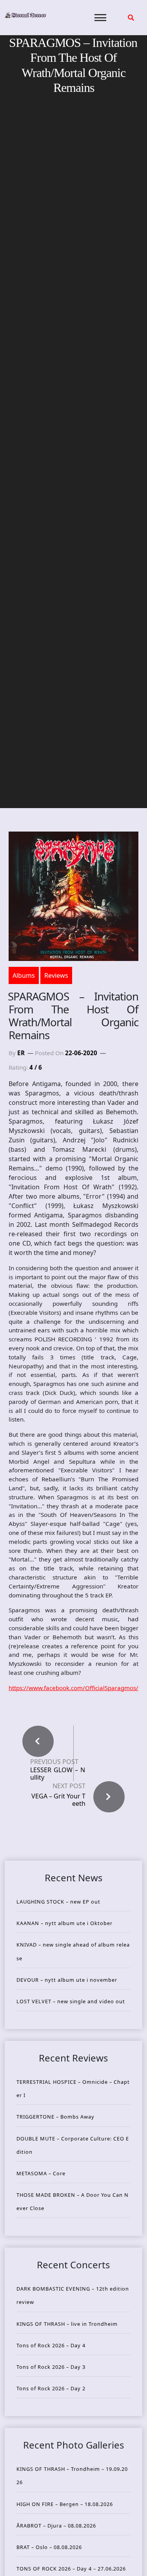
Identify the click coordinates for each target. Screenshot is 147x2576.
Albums (24, 975)
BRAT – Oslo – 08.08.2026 (49, 2547)
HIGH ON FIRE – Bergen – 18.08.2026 (65, 2504)
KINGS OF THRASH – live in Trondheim (67, 2324)
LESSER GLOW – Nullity (58, 1774)
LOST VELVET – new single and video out (71, 2001)
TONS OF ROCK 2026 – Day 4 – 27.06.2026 (71, 2569)
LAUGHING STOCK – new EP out (58, 1902)
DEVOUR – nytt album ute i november (67, 1980)
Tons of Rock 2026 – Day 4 (51, 2345)
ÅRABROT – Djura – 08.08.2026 (56, 2526)
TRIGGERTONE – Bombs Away (55, 2117)
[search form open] (131, 18)
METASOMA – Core (41, 2173)
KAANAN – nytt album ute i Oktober (64, 1923)
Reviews (56, 975)
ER (21, 1053)
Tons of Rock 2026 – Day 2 (51, 2388)
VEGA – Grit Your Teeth (58, 1800)
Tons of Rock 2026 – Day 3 (51, 2367)
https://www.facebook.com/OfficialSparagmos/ (73, 1688)
